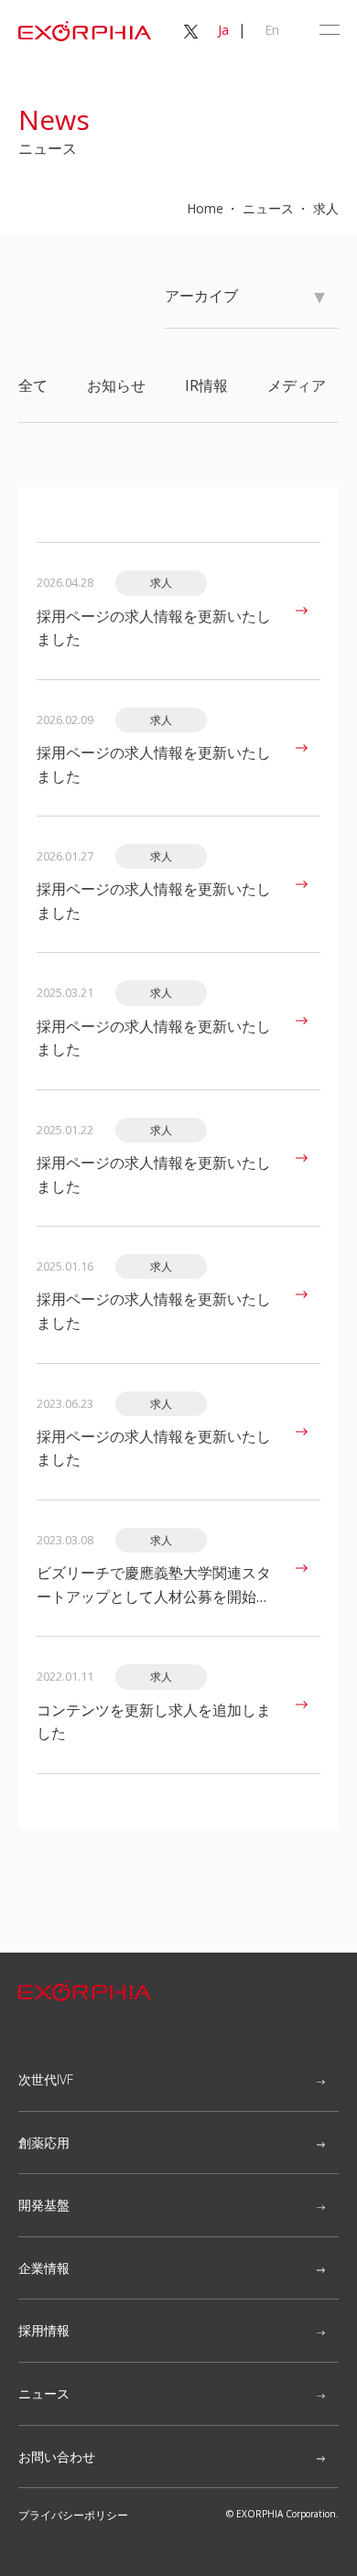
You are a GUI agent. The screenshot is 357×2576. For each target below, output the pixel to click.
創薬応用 (44, 2143)
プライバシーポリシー (73, 2515)
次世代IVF (46, 2079)
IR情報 (206, 385)
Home (205, 208)
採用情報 (44, 2330)
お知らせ (116, 385)
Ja (223, 30)
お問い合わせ (57, 2457)
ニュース (44, 2393)
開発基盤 (44, 2205)
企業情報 (44, 2268)
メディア (297, 385)
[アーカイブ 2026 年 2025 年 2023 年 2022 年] (252, 305)
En (272, 30)
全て (33, 385)
